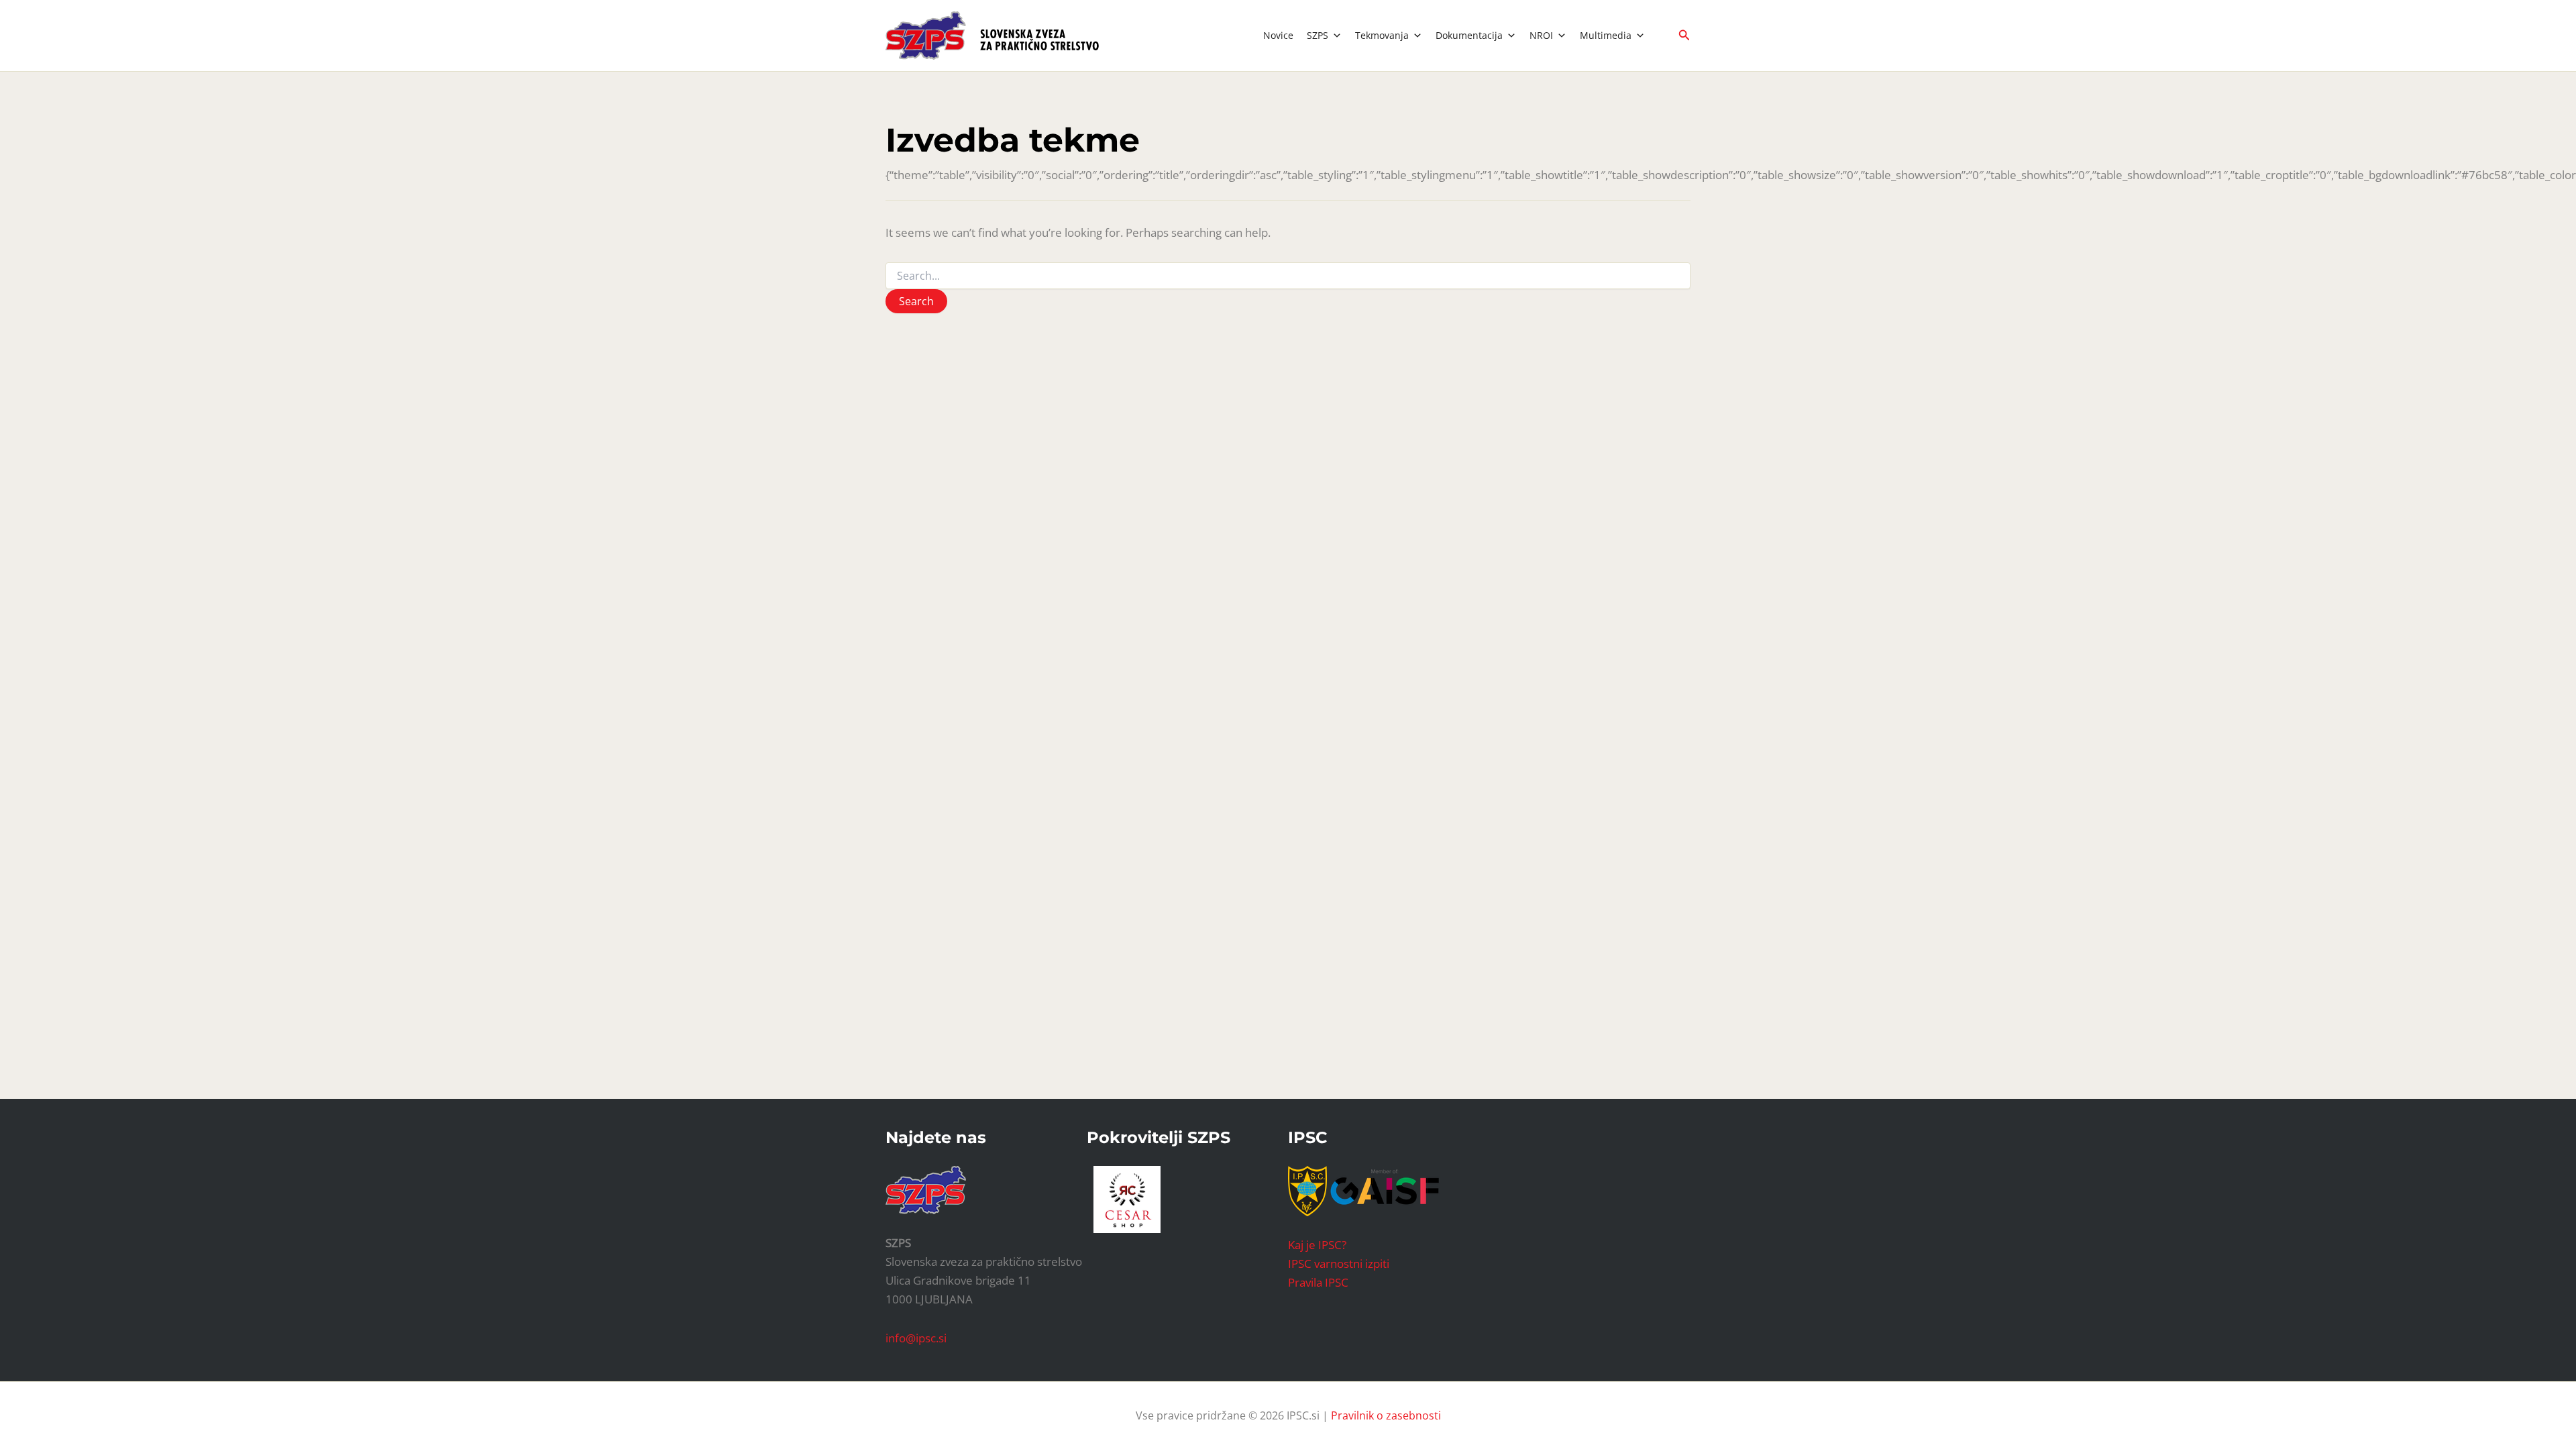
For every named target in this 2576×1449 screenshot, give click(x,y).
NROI (1541, 35)
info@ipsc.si (916, 1338)
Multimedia (1606, 35)
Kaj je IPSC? (1317, 1245)
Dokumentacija (1469, 35)
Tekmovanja (1382, 35)
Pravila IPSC (1318, 1282)
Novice (1278, 35)
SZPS (1318, 35)
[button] (1684, 36)
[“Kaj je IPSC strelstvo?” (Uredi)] (1385, 1190)
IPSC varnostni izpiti (1339, 1264)
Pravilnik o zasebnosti (1386, 1415)
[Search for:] (1288, 276)
